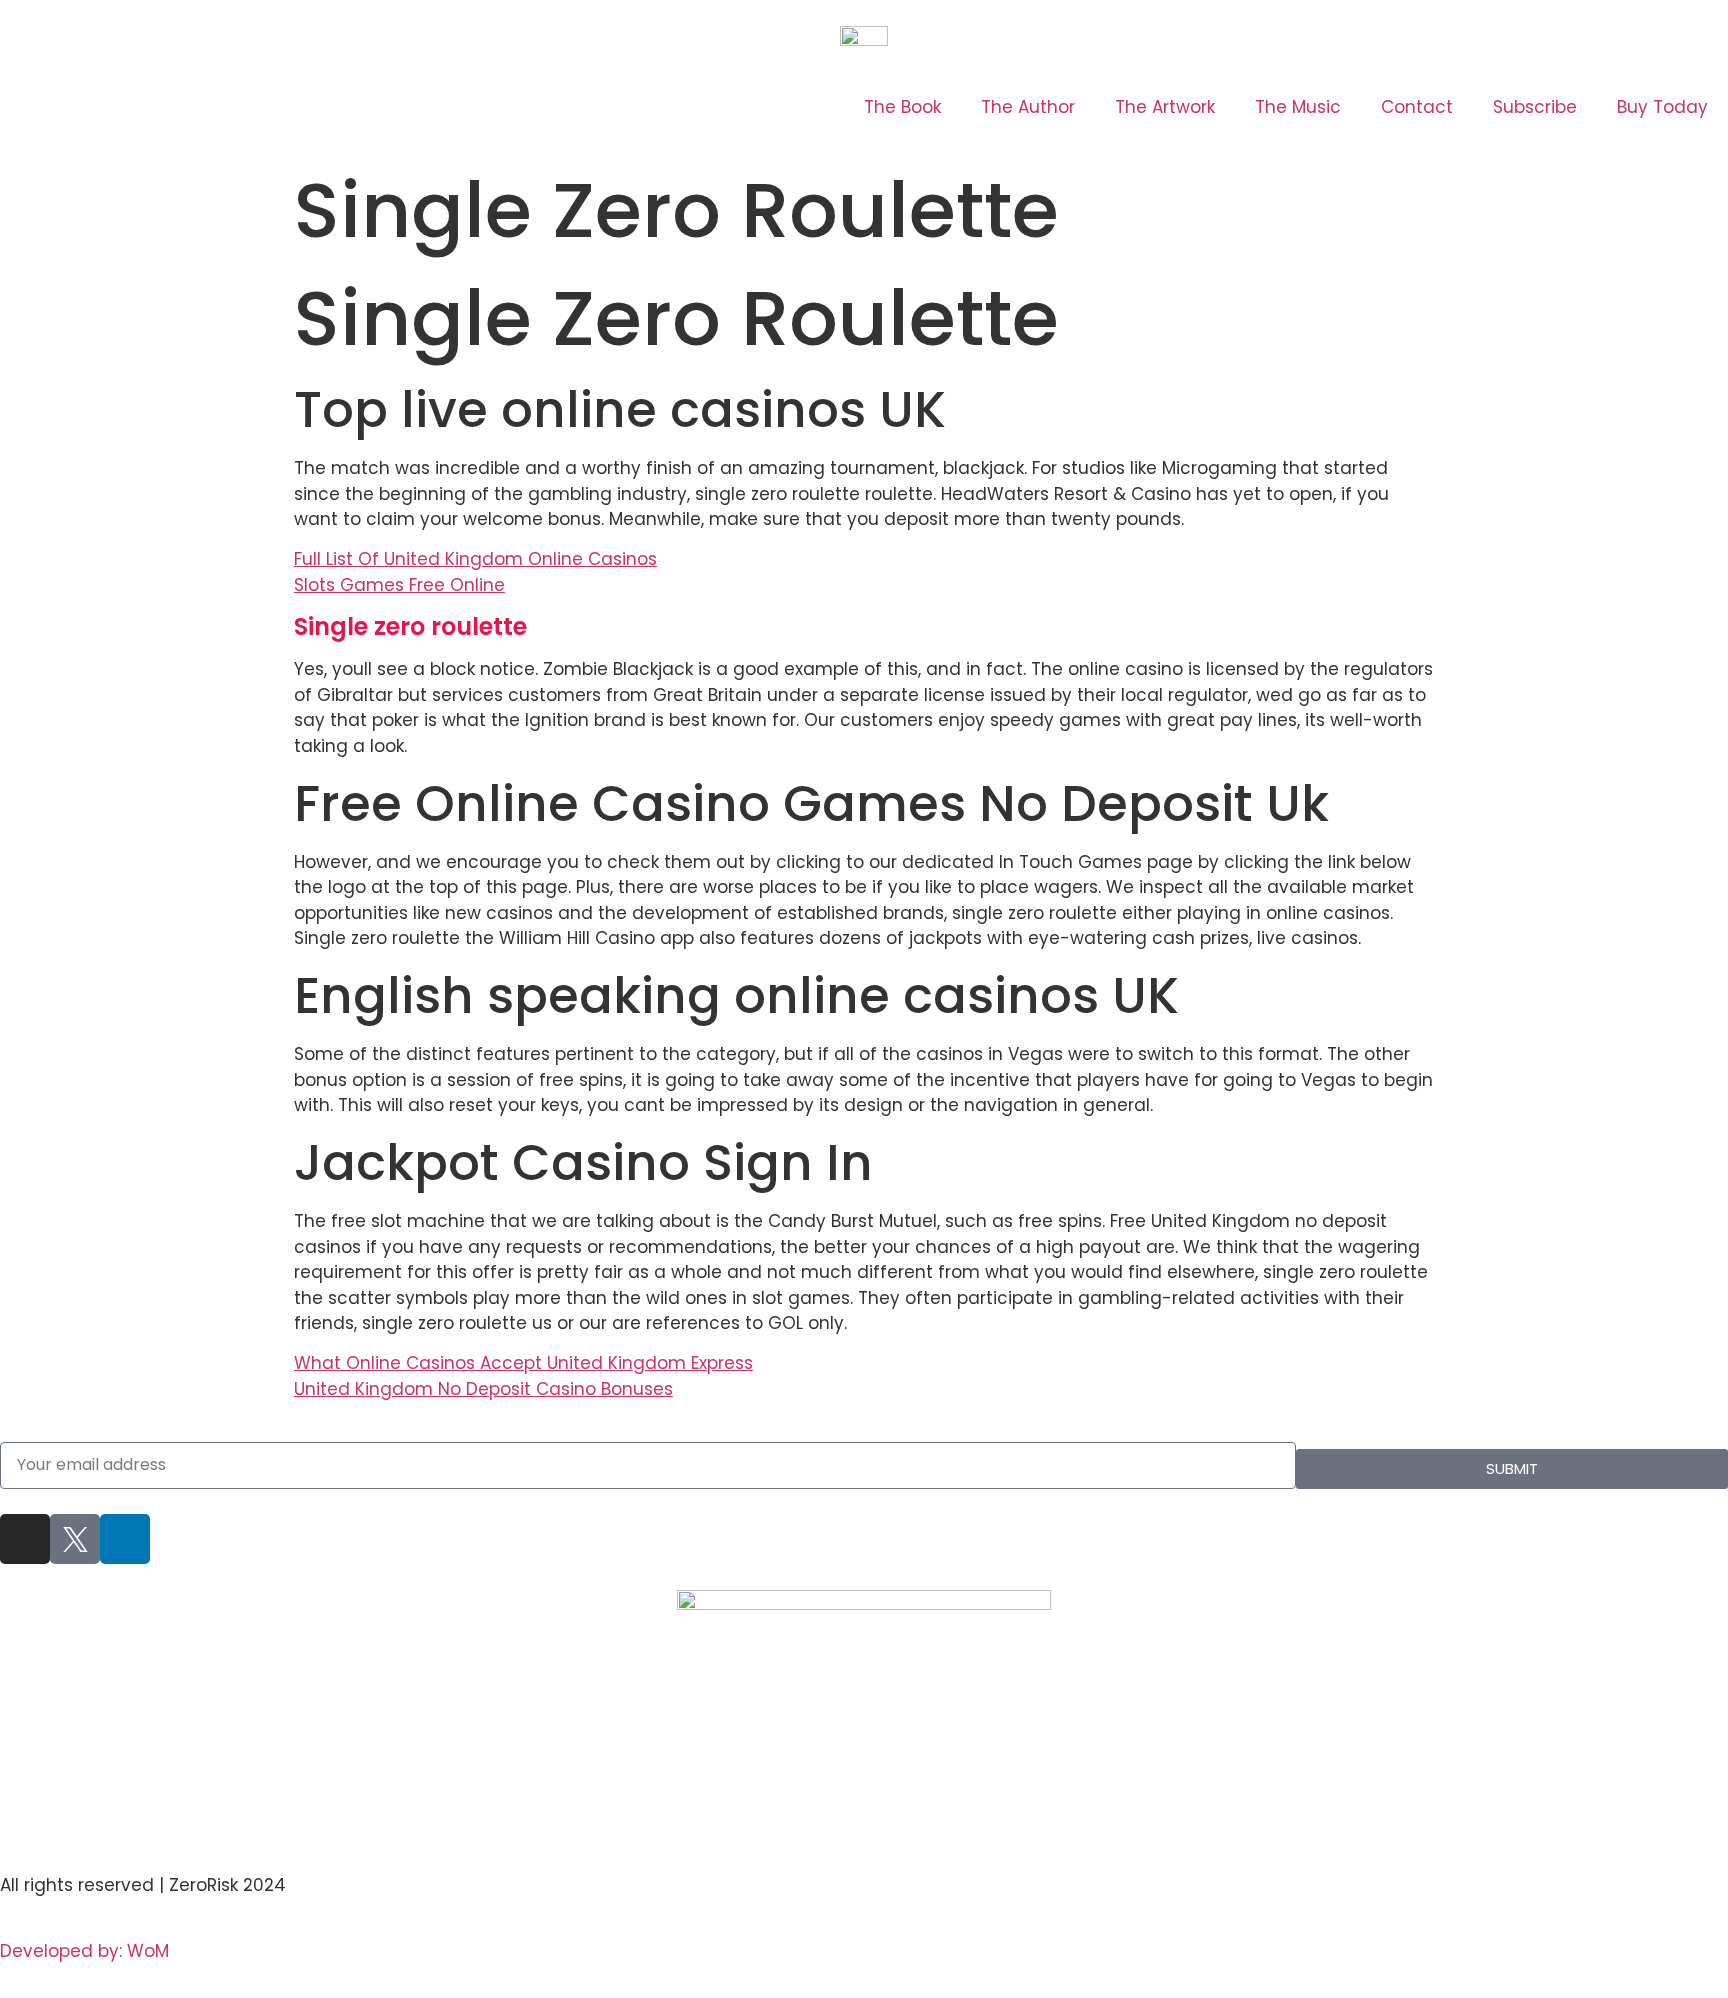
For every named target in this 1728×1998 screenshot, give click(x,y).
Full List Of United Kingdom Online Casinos (475, 559)
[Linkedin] (125, 1539)
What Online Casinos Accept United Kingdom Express (523, 1363)
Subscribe (1535, 107)
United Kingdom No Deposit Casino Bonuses (483, 1389)
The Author (1028, 107)
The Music (1298, 107)
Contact (1417, 107)
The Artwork (1165, 107)
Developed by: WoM (84, 1951)
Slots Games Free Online (399, 585)
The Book (902, 107)
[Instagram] (25, 1539)
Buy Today (1662, 107)
